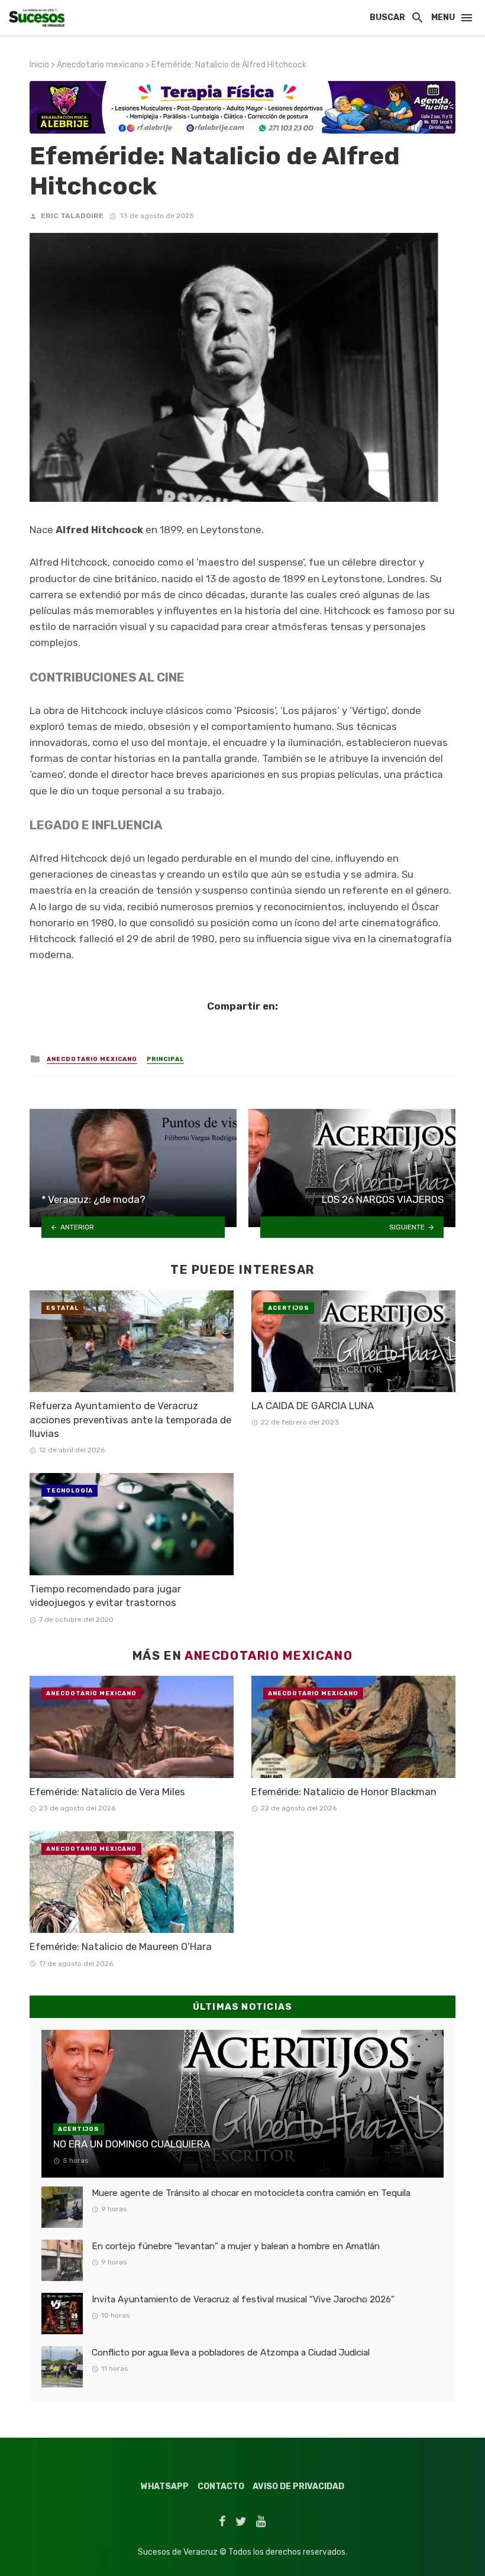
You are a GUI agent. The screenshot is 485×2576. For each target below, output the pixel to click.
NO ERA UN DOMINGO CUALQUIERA (132, 2144)
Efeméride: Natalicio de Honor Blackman (344, 1792)
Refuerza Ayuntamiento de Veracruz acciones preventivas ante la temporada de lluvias (130, 1420)
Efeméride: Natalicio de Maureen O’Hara (121, 1946)
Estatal (62, 1308)
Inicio (39, 65)
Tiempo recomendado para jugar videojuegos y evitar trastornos (105, 1596)
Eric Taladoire (72, 216)
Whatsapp (165, 2486)
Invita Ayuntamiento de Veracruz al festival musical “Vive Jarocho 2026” (243, 2299)
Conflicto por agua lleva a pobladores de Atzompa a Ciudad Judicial (231, 2353)
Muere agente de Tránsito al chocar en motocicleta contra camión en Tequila (251, 2193)
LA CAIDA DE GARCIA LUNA (313, 1406)
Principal (165, 1059)
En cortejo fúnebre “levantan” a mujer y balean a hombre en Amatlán (236, 2246)
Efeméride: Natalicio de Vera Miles (107, 1792)
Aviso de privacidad (298, 2486)
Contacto (221, 2486)
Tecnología (69, 1491)
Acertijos (289, 1308)
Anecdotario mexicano (100, 65)
